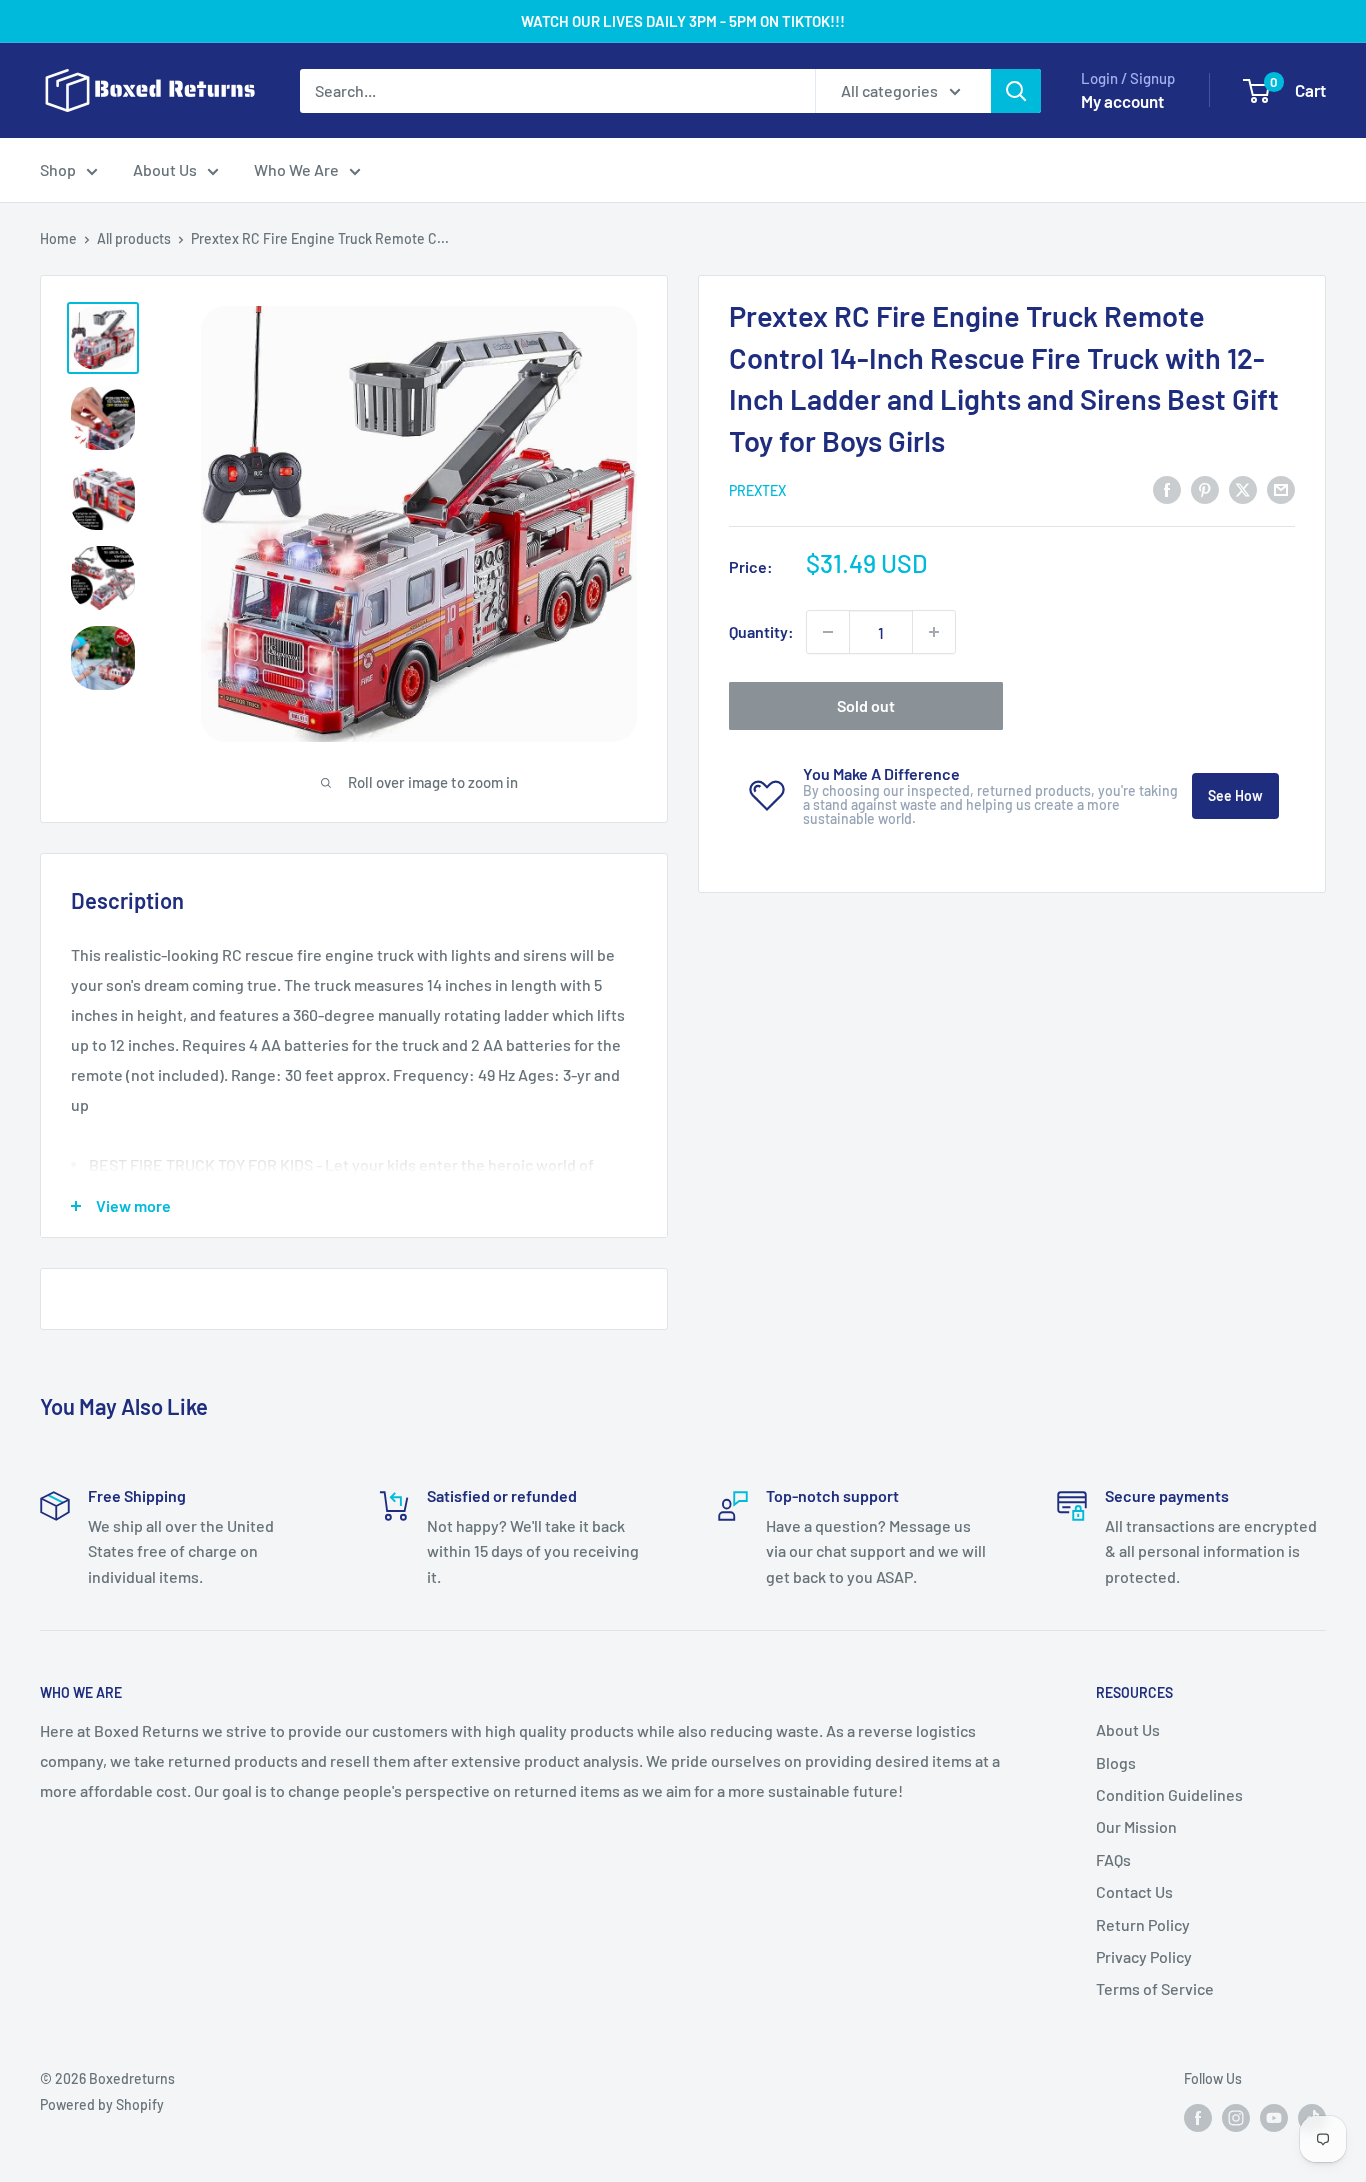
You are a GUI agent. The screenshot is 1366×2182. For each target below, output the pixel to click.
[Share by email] (1281, 488)
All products (134, 238)
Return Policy (1143, 1924)
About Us (165, 169)
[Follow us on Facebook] (1198, 2117)
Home (58, 238)
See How (1235, 795)
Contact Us (1134, 1891)
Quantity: (761, 631)
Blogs (1116, 1762)
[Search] (1016, 91)
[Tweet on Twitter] (1243, 488)
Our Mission (1136, 1826)
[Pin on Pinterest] (1205, 488)
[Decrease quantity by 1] (828, 632)
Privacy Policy (1144, 1956)
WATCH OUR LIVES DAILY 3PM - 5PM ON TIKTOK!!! (683, 21)
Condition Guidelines (1169, 1794)
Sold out (866, 705)
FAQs (1113, 1859)
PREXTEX (757, 490)
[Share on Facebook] (1167, 488)
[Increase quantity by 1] (934, 632)
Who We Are (296, 169)
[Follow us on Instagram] (1236, 2117)
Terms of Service (1155, 1988)
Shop (58, 169)
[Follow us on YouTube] (1274, 2117)
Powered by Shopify (102, 2104)
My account (1122, 101)
